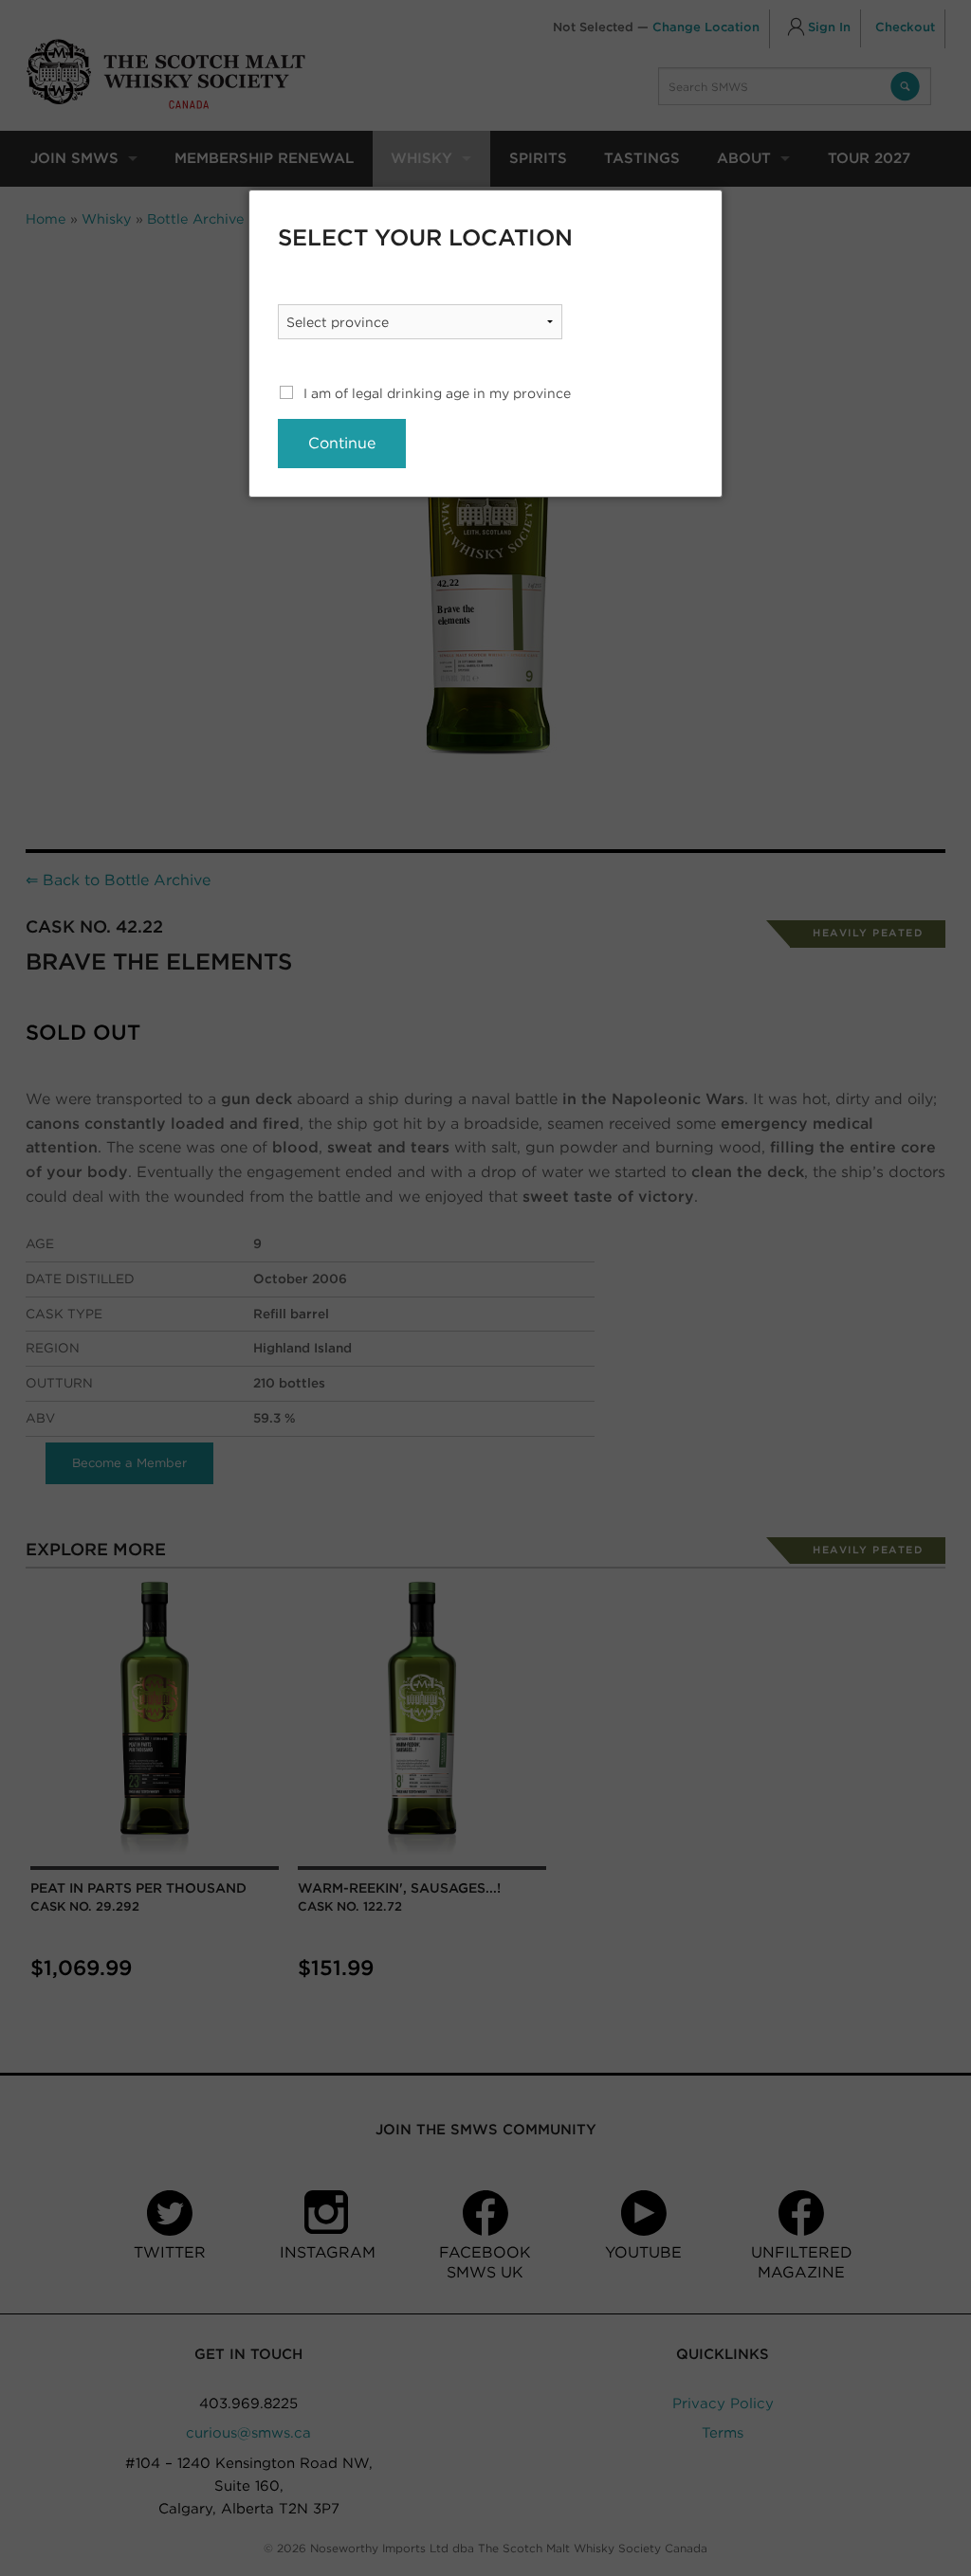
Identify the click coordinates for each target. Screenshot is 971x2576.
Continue (342, 443)
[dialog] (485, 344)
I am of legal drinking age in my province (437, 393)
